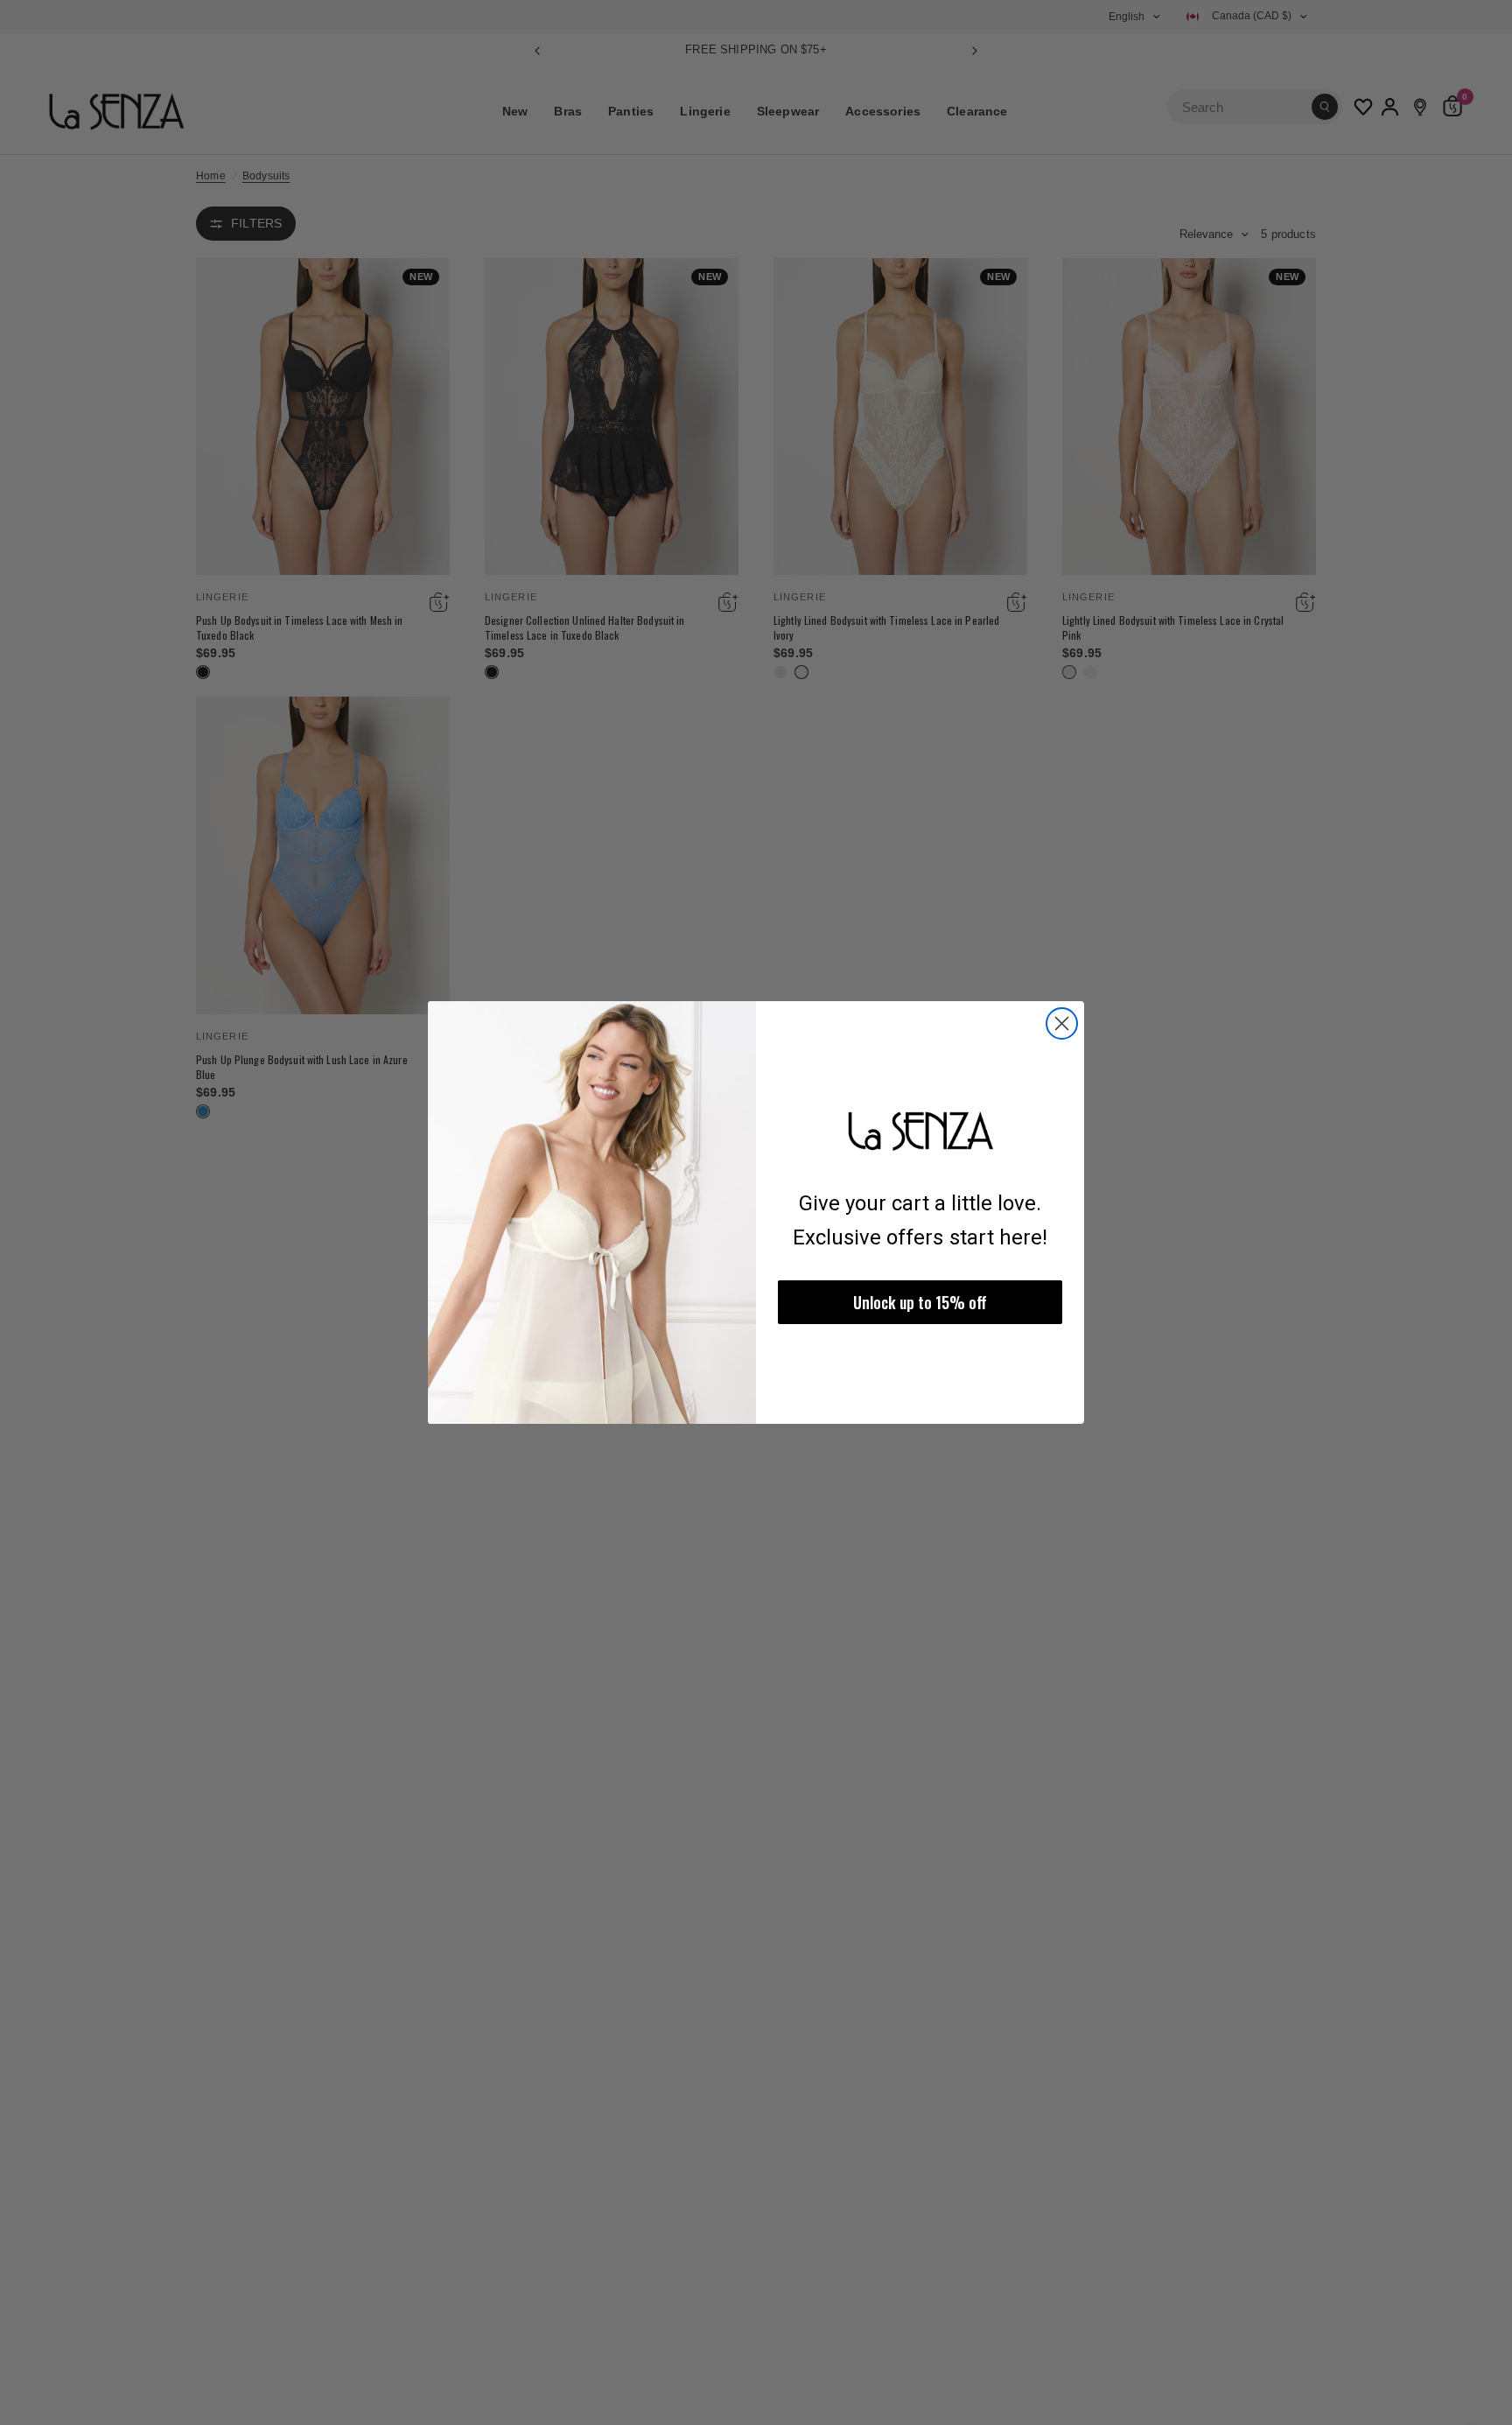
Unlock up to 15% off (920, 1302)
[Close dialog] (1062, 1023)
